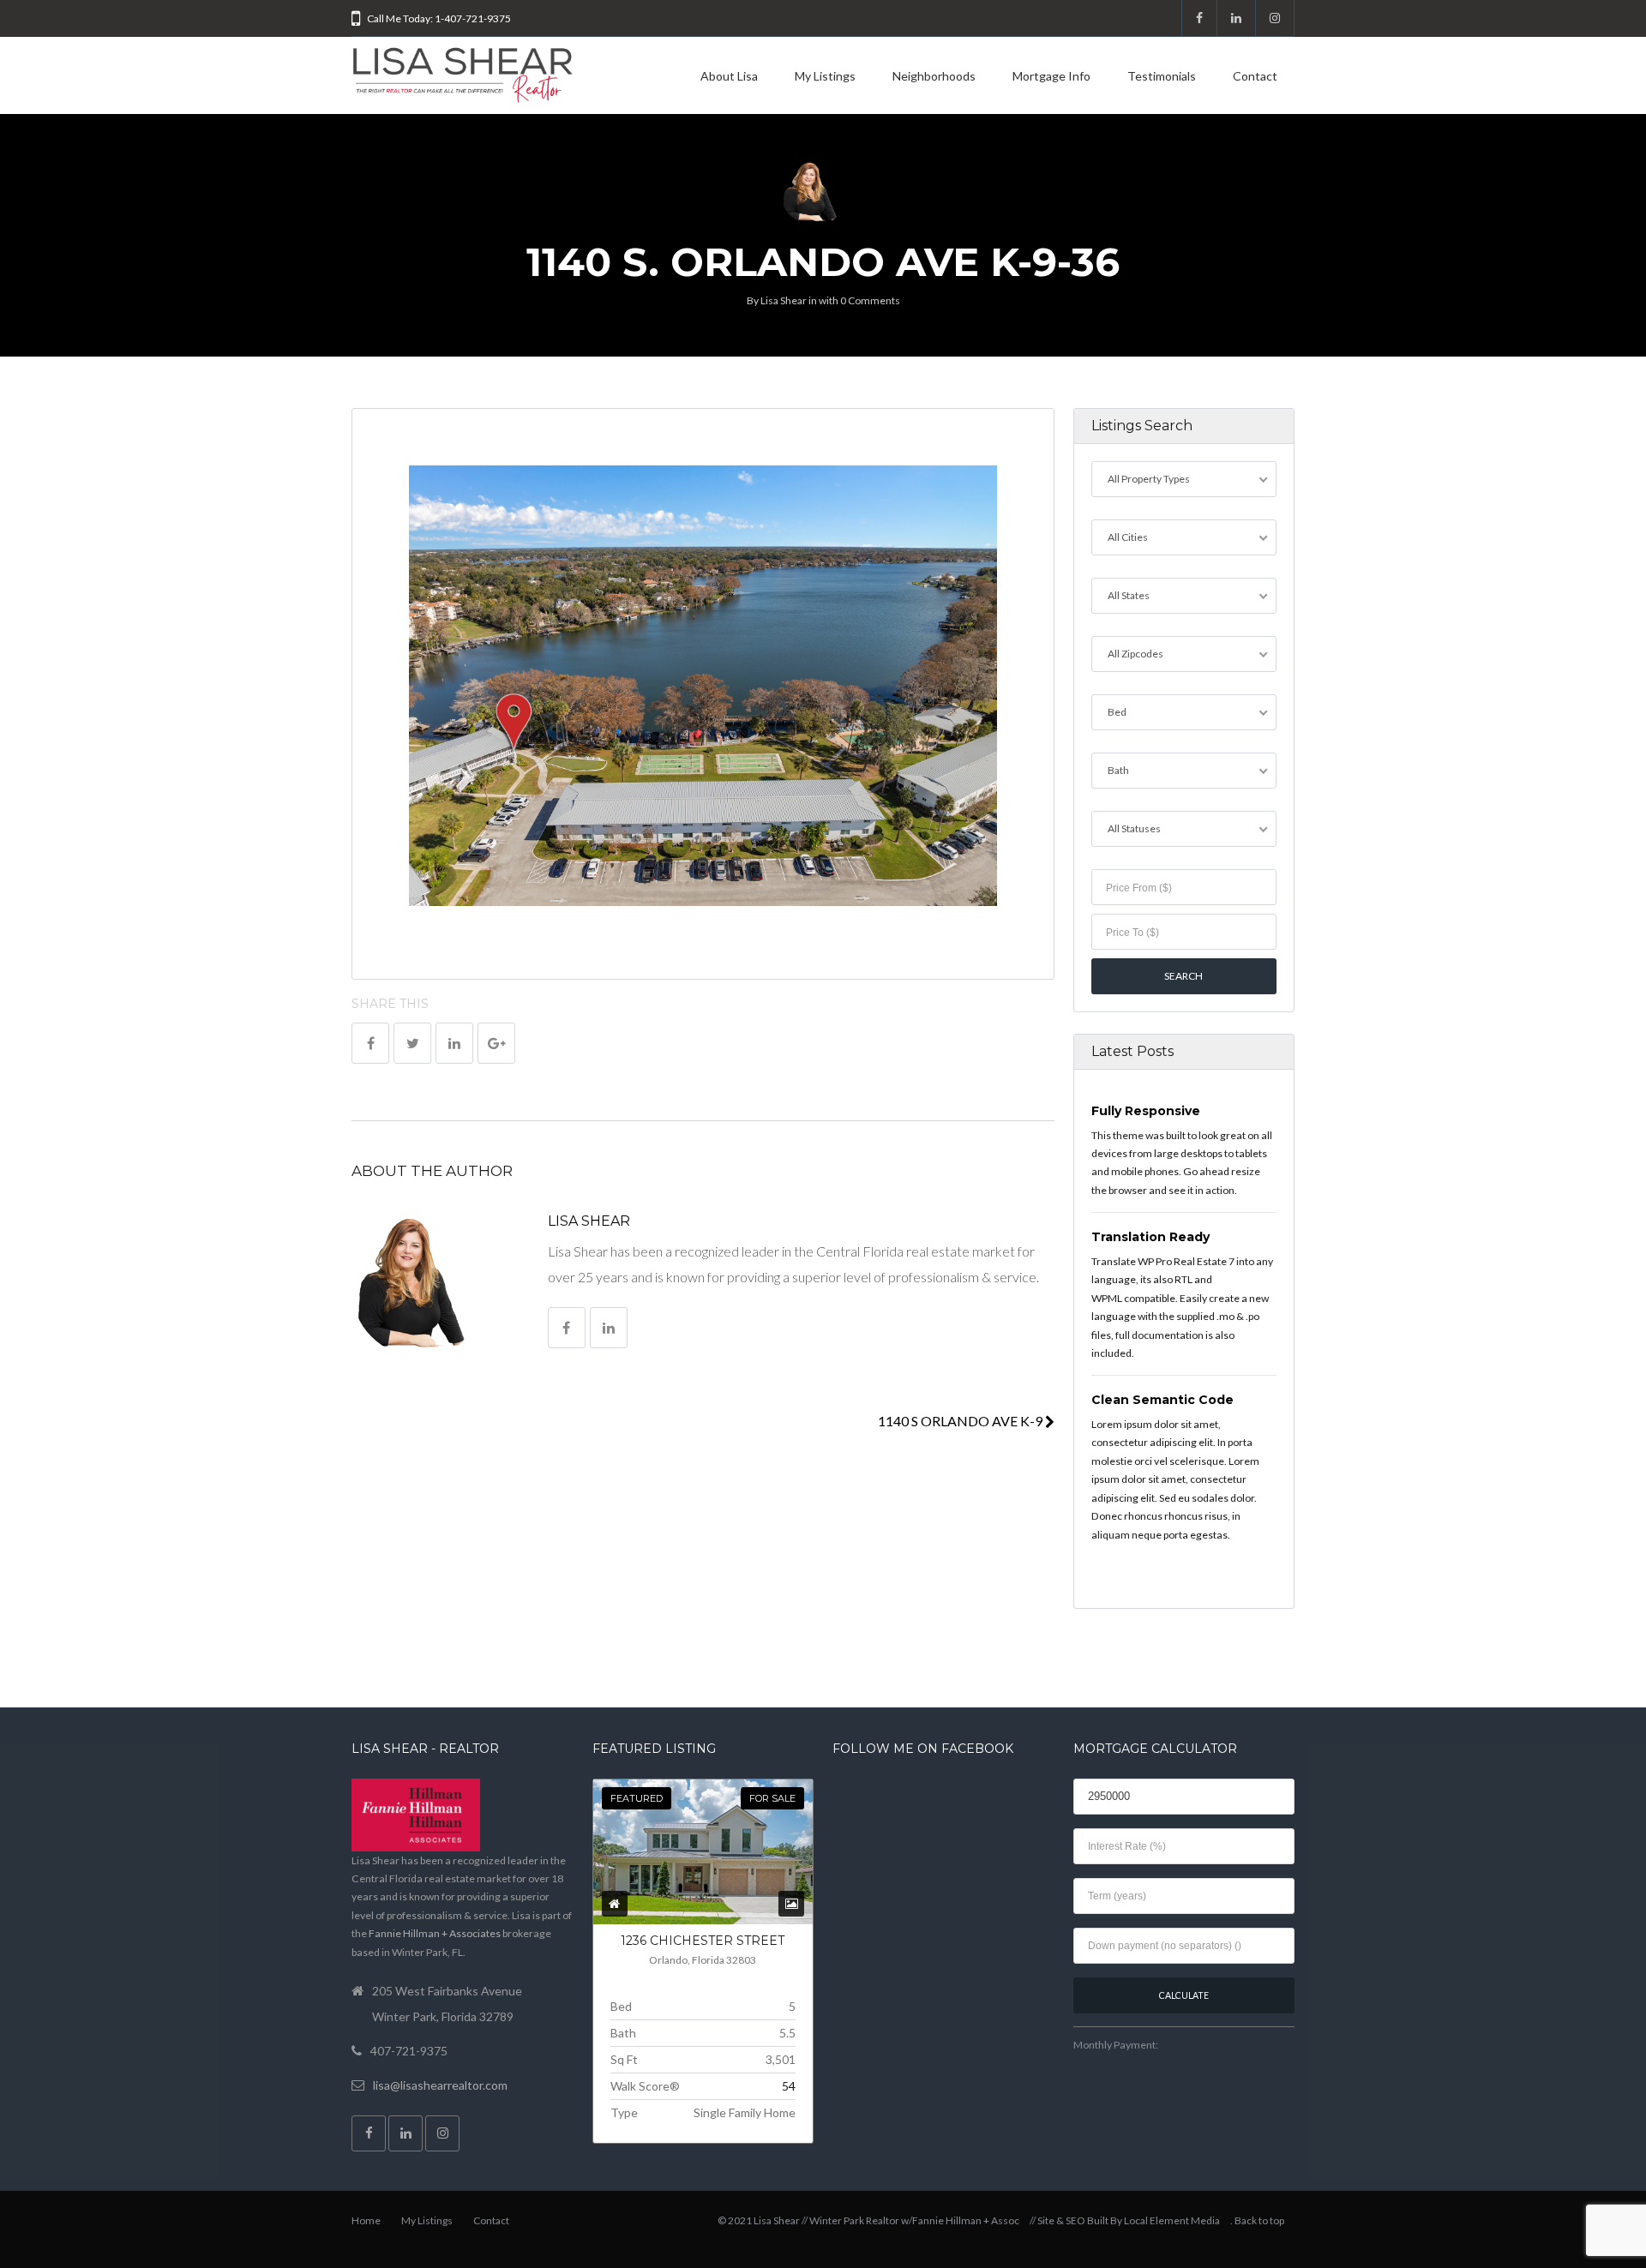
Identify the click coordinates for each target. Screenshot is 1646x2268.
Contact (1255, 76)
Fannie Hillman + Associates (435, 1933)
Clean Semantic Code (1162, 1400)
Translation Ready (1150, 1237)
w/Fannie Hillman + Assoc (960, 2220)
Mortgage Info (1051, 76)
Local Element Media (1172, 2220)
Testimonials (1162, 76)
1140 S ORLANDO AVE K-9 (961, 1421)
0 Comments (870, 300)
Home (366, 2220)
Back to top (1259, 2220)
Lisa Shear (784, 300)
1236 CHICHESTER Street (703, 1941)
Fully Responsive (1146, 1111)
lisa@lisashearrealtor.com (440, 2085)
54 (789, 2086)
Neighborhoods (934, 76)
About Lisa (729, 76)
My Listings (825, 76)
